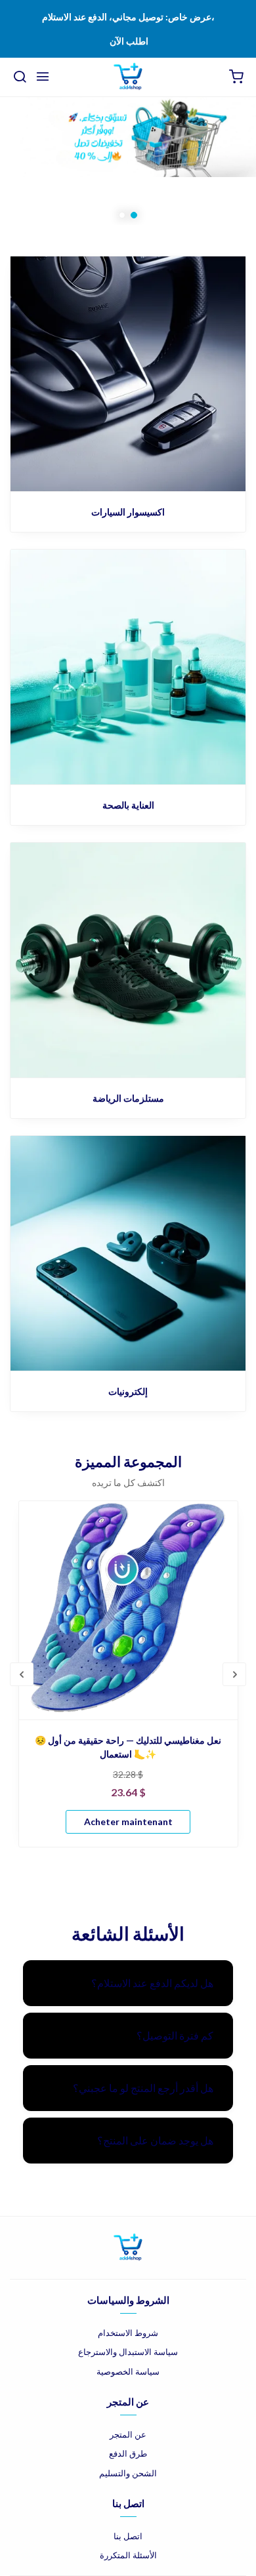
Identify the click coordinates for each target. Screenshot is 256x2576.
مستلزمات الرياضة (128, 1098)
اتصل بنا (128, 2536)
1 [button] (122, 215)
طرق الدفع (128, 2453)
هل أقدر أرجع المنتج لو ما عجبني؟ (143, 2088)
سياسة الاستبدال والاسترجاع (128, 2352)
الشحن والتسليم (128, 2473)
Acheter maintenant (128, 1821)
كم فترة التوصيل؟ (175, 2035)
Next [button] (234, 1674)
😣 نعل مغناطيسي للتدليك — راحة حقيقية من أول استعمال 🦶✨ (128, 1747)
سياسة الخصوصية (128, 2371)
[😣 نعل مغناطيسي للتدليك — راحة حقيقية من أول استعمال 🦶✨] (128, 1610)
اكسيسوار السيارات (128, 512)
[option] (128, 161)
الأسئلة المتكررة (128, 2555)
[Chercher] (20, 77)
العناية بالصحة (128, 805)
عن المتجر (128, 2434)
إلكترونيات (128, 1391)
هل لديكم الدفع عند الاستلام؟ (152, 1983)
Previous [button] (22, 1674)
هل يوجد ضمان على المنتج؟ (155, 2140)
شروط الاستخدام (128, 2333)
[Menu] (43, 77)
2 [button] (134, 215)
